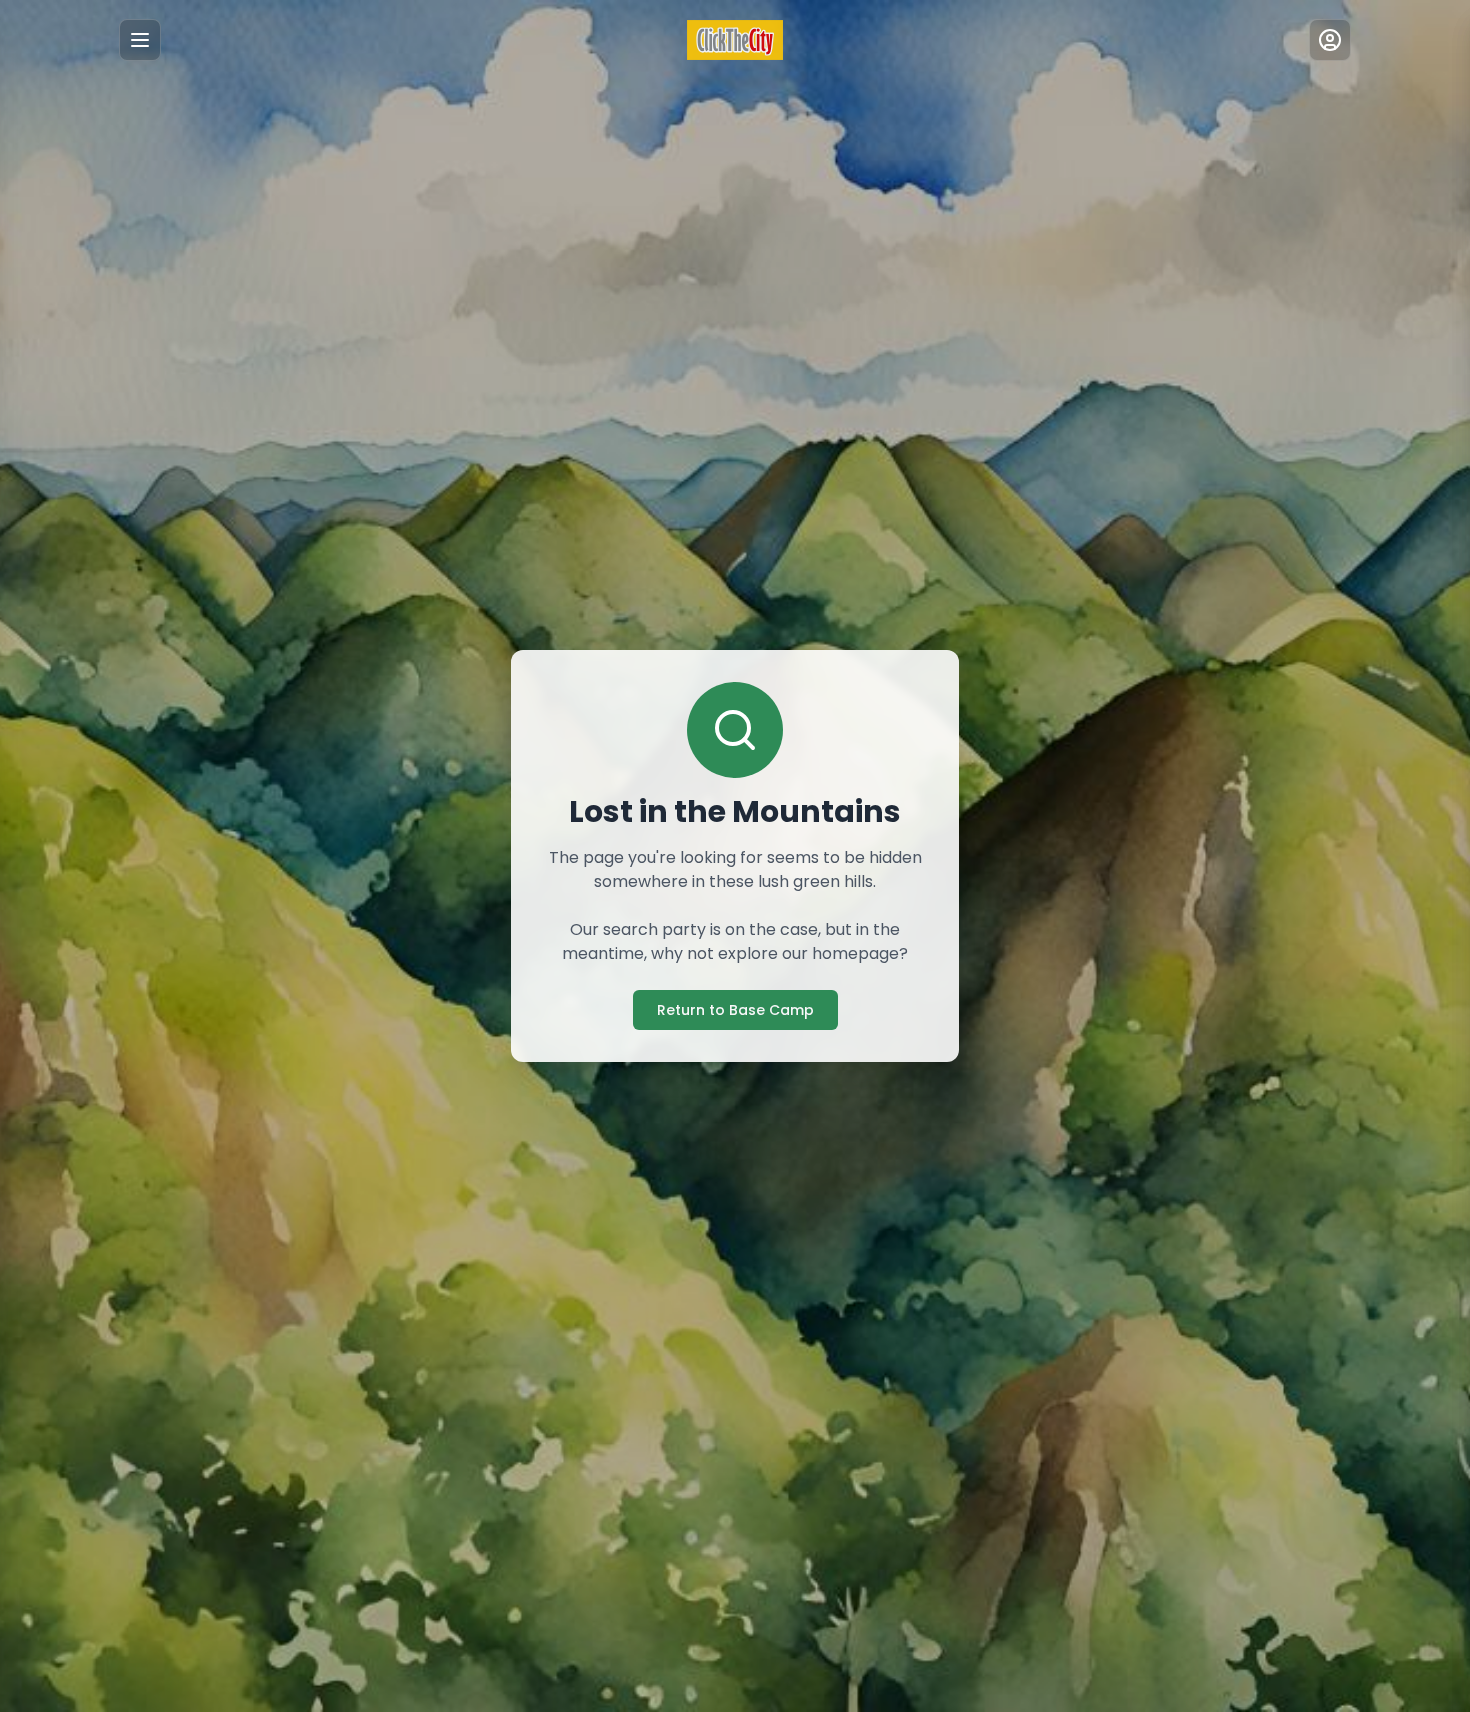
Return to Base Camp (735, 1010)
